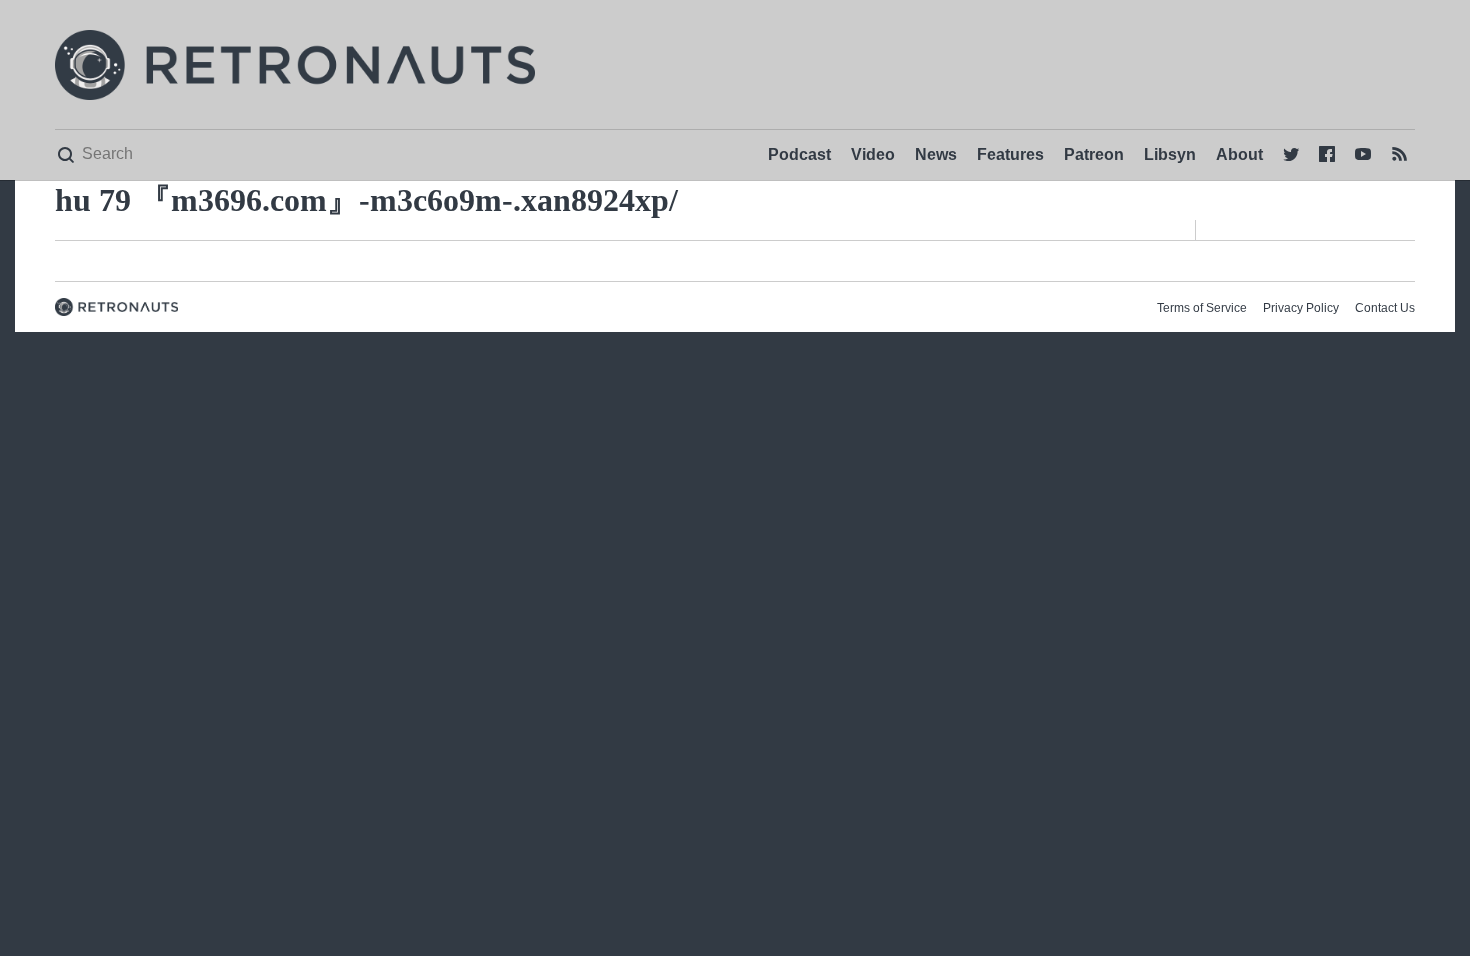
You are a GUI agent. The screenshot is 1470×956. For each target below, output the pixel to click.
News (936, 154)
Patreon (1094, 154)
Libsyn (1170, 154)
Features (1010, 154)
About (1239, 154)
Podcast (799, 154)
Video (873, 154)
